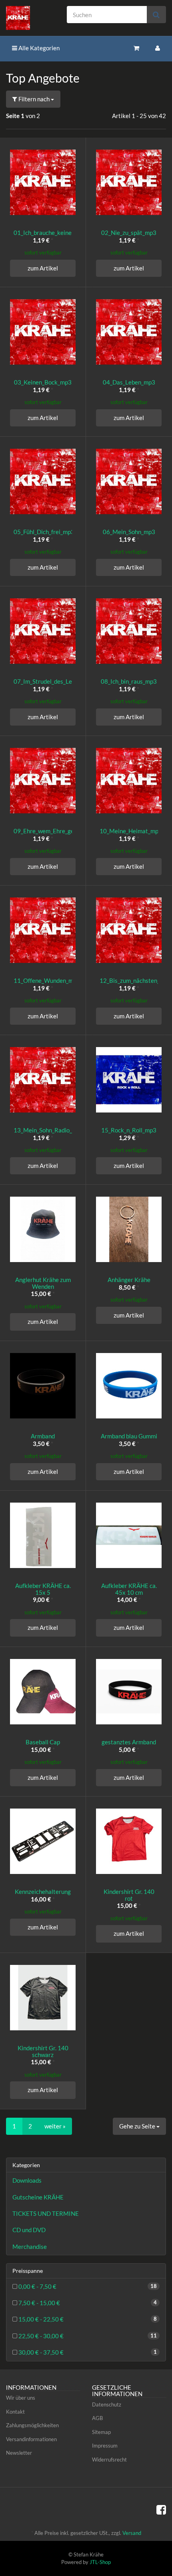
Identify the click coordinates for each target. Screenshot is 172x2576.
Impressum (105, 2446)
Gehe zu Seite (138, 2126)
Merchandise (30, 2247)
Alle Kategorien (38, 48)
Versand (132, 2533)
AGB (97, 2418)
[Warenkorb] (136, 48)
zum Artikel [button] (43, 268)
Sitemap (101, 2432)
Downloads (27, 2180)
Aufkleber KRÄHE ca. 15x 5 (43, 1589)
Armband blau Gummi (129, 1436)
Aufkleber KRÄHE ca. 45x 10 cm (129, 1589)
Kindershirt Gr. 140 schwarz (43, 2051)
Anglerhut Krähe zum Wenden (43, 1283)
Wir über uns (21, 2398)
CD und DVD (29, 2230)
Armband (43, 1436)
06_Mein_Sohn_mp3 (129, 532)
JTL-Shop (100, 2562)
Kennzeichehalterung (43, 1892)
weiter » (55, 2126)
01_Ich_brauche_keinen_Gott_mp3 (59, 233)
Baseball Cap (43, 1742)
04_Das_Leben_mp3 (129, 382)
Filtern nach (34, 99)
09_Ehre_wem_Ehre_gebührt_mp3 (58, 831)
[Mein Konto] (158, 48)
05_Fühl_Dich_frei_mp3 (44, 532)
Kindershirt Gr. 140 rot (129, 1895)
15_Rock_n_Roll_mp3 (129, 1130)
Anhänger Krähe (129, 1280)
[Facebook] (161, 2509)
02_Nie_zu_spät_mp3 (129, 233)
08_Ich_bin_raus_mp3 (129, 681)
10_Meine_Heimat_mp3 (131, 831)
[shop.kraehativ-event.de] (29, 18)
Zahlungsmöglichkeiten (32, 2425)
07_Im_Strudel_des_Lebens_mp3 (56, 681)
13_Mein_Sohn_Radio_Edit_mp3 (55, 1130)
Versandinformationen (31, 2439)
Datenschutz (107, 2404)
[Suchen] (156, 15)
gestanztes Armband (129, 1742)
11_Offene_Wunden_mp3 (47, 980)
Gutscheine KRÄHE (38, 2197)
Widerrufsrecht (109, 2460)
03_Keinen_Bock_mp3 (43, 382)
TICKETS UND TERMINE (46, 2213)
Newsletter (19, 2453)
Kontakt (15, 2412)
